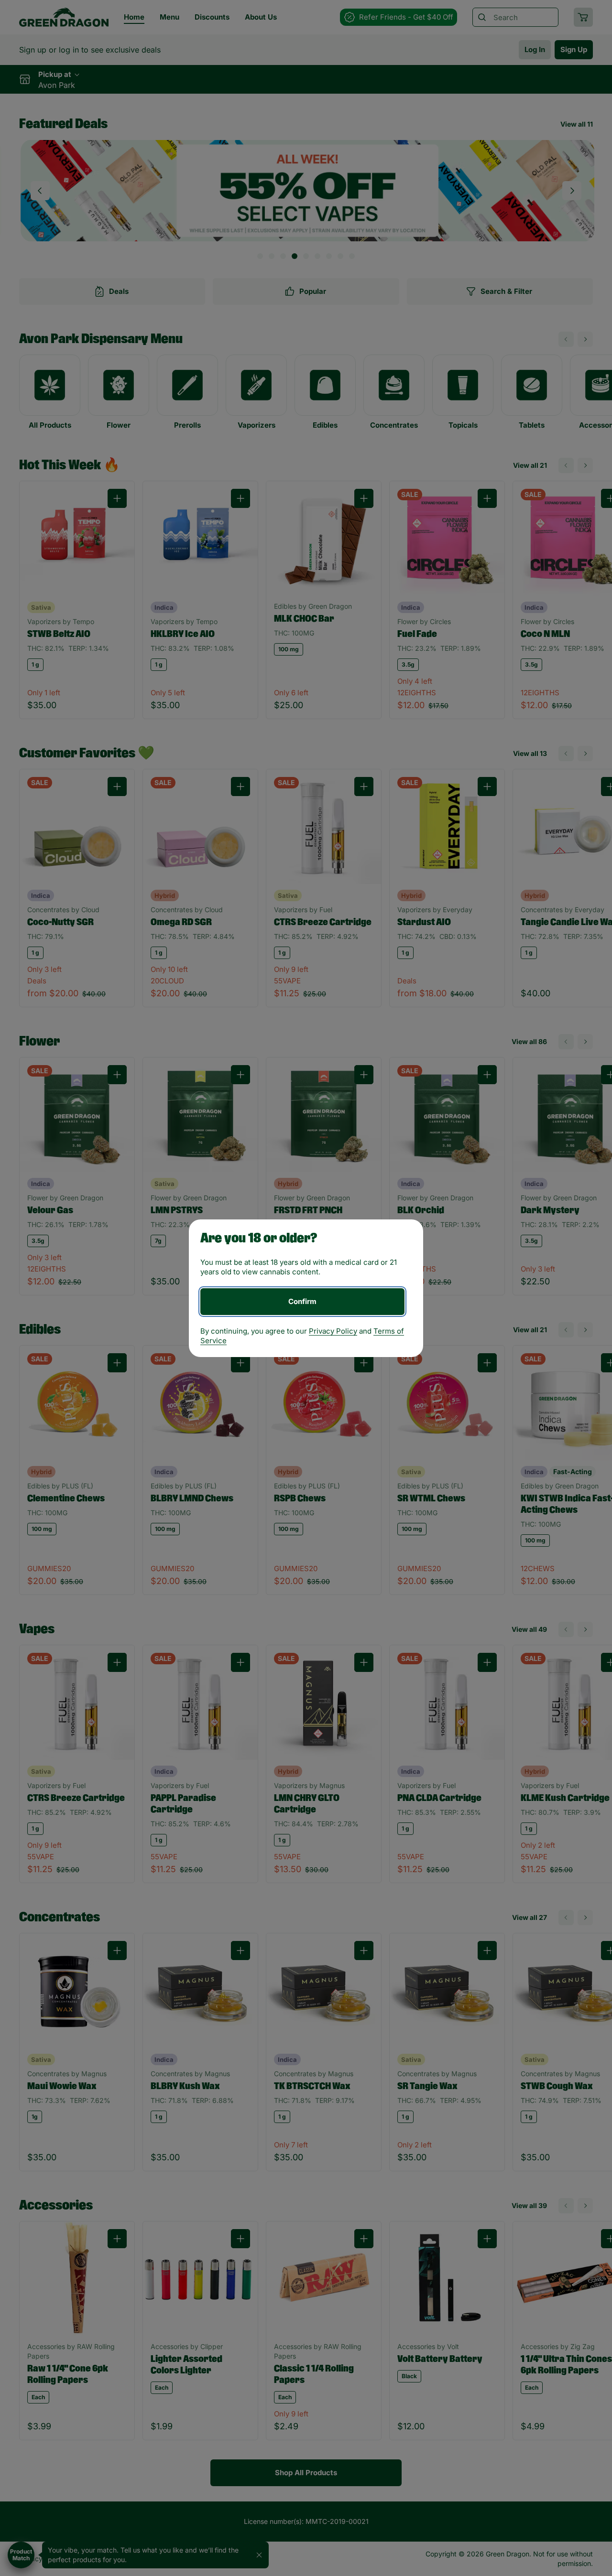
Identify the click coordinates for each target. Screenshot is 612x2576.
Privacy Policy (333, 1331)
